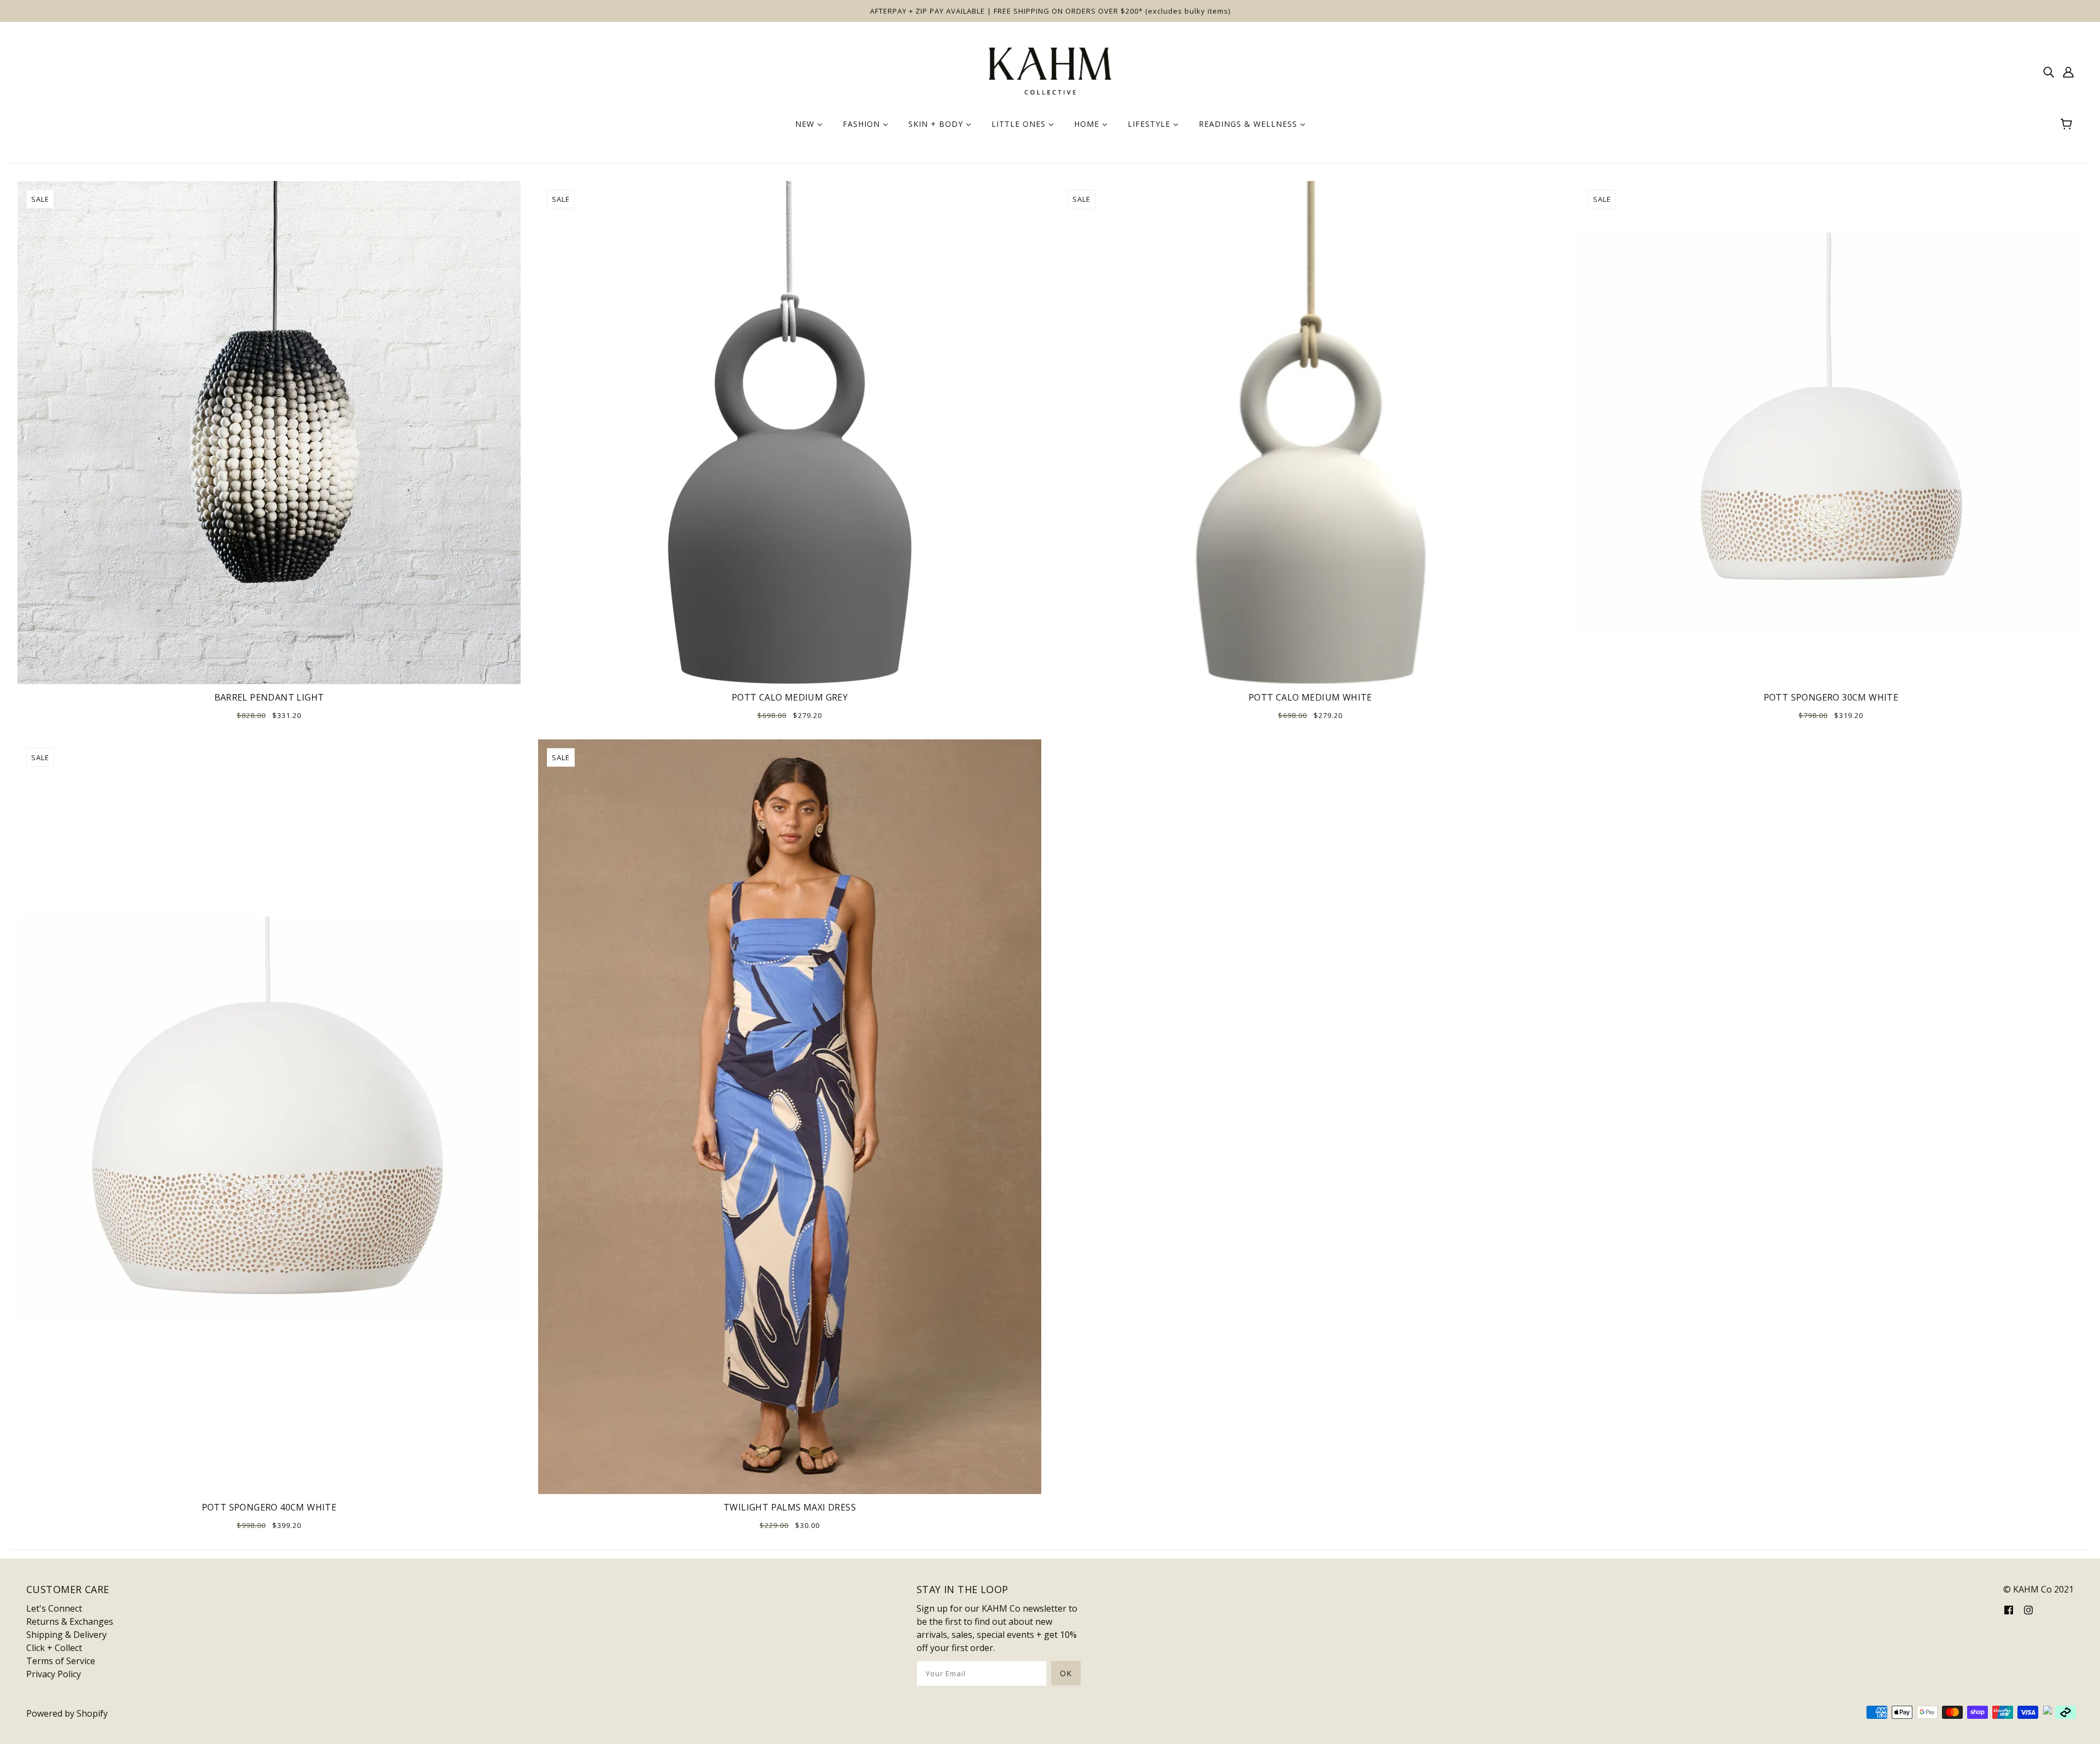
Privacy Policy (54, 1674)
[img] (2049, 71)
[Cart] (2068, 124)
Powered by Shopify (67, 1713)
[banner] (1050, 70)
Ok (1066, 1673)
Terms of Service (61, 1661)
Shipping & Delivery (66, 1635)
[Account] (2068, 71)
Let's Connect (54, 1608)
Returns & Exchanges (70, 1621)
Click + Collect (54, 1648)
